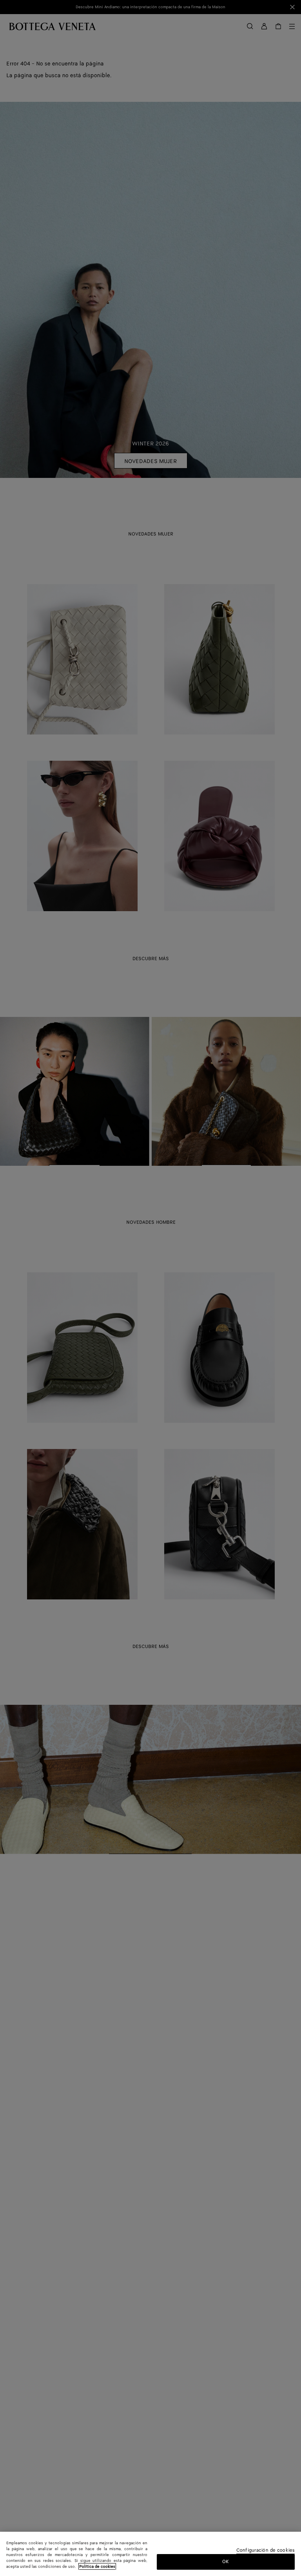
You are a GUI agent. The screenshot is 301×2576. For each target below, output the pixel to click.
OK (226, 2562)
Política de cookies (97, 2567)
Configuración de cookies (266, 2551)
